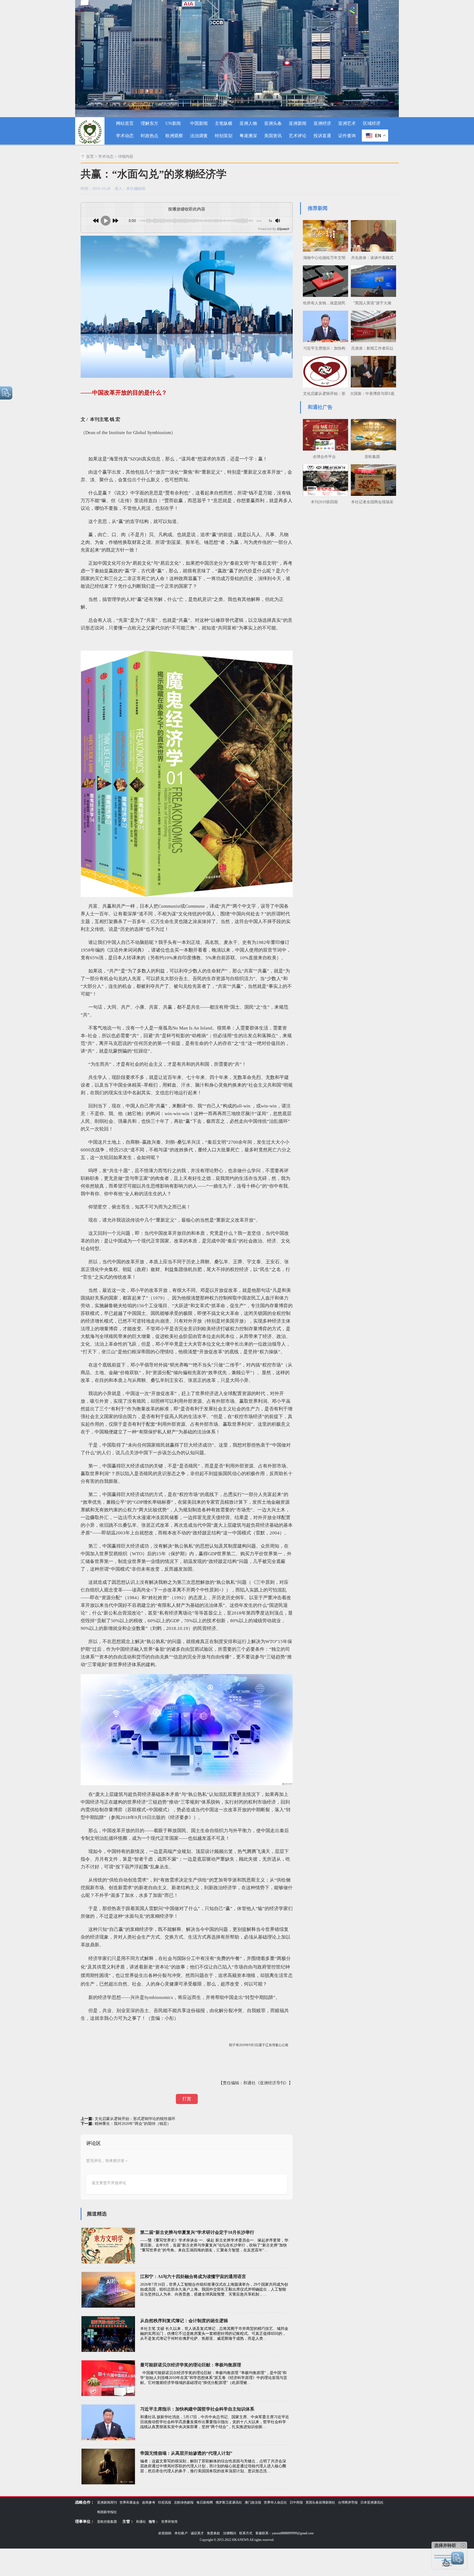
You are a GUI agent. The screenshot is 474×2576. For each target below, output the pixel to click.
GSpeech (283, 229)
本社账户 (181, 2533)
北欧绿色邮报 (184, 2502)
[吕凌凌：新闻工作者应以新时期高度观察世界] (372, 326)
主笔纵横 (224, 123)
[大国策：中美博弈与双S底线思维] (372, 371)
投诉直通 (322, 136)
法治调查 (199, 136)
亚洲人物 (248, 123)
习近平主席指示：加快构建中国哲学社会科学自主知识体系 (197, 2409)
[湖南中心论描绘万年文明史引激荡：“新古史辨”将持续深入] (324, 235)
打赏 (187, 2099)
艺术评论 (298, 136)
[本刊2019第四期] (324, 479)
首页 (90, 157)
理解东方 (149, 123)
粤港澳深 (248, 136)
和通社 (141, 2522)
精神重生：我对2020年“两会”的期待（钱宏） (133, 2124)
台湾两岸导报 (348, 2502)
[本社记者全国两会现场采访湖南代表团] (372, 479)
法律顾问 (230, 2533)
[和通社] (90, 131)
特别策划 (224, 136)
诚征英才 (197, 2533)
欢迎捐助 (165, 2533)
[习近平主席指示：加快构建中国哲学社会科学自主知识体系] (324, 326)
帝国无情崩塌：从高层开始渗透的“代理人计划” (186, 2453)
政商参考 (149, 2502)
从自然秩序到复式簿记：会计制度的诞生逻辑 (184, 2321)
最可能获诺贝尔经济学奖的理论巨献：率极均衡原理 (191, 2365)
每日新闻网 (205, 2502)
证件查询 (347, 136)
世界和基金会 (129, 2502)
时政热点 (149, 136)
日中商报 (296, 2502)
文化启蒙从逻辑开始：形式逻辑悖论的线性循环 (135, 2119)
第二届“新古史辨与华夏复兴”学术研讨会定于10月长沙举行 (197, 2232)
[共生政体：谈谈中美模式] (372, 235)
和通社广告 (320, 407)
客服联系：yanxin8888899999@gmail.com (284, 2533)
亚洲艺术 (347, 123)
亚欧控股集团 (107, 2522)
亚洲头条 (273, 123)
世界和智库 (170, 2522)
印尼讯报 (165, 2502)
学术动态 (125, 136)
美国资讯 (273, 136)
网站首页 (125, 123)
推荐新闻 (318, 208)
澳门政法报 (253, 2502)
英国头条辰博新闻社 (320, 2502)
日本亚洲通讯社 (372, 2502)
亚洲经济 (322, 123)
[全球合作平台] (324, 434)
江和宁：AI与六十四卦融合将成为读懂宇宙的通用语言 (193, 2277)
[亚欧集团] (372, 434)
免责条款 (213, 2533)
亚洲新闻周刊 (107, 2502)
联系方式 (246, 2533)
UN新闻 (173, 123)
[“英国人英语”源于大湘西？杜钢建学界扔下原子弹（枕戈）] (372, 280)
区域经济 (372, 123)
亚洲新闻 (298, 123)
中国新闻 (199, 123)
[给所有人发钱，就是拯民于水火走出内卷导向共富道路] (324, 280)
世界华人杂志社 (275, 2502)
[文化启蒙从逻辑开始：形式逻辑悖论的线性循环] (324, 371)
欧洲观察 (174, 136)
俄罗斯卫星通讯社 (229, 2502)
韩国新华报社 (107, 2512)
